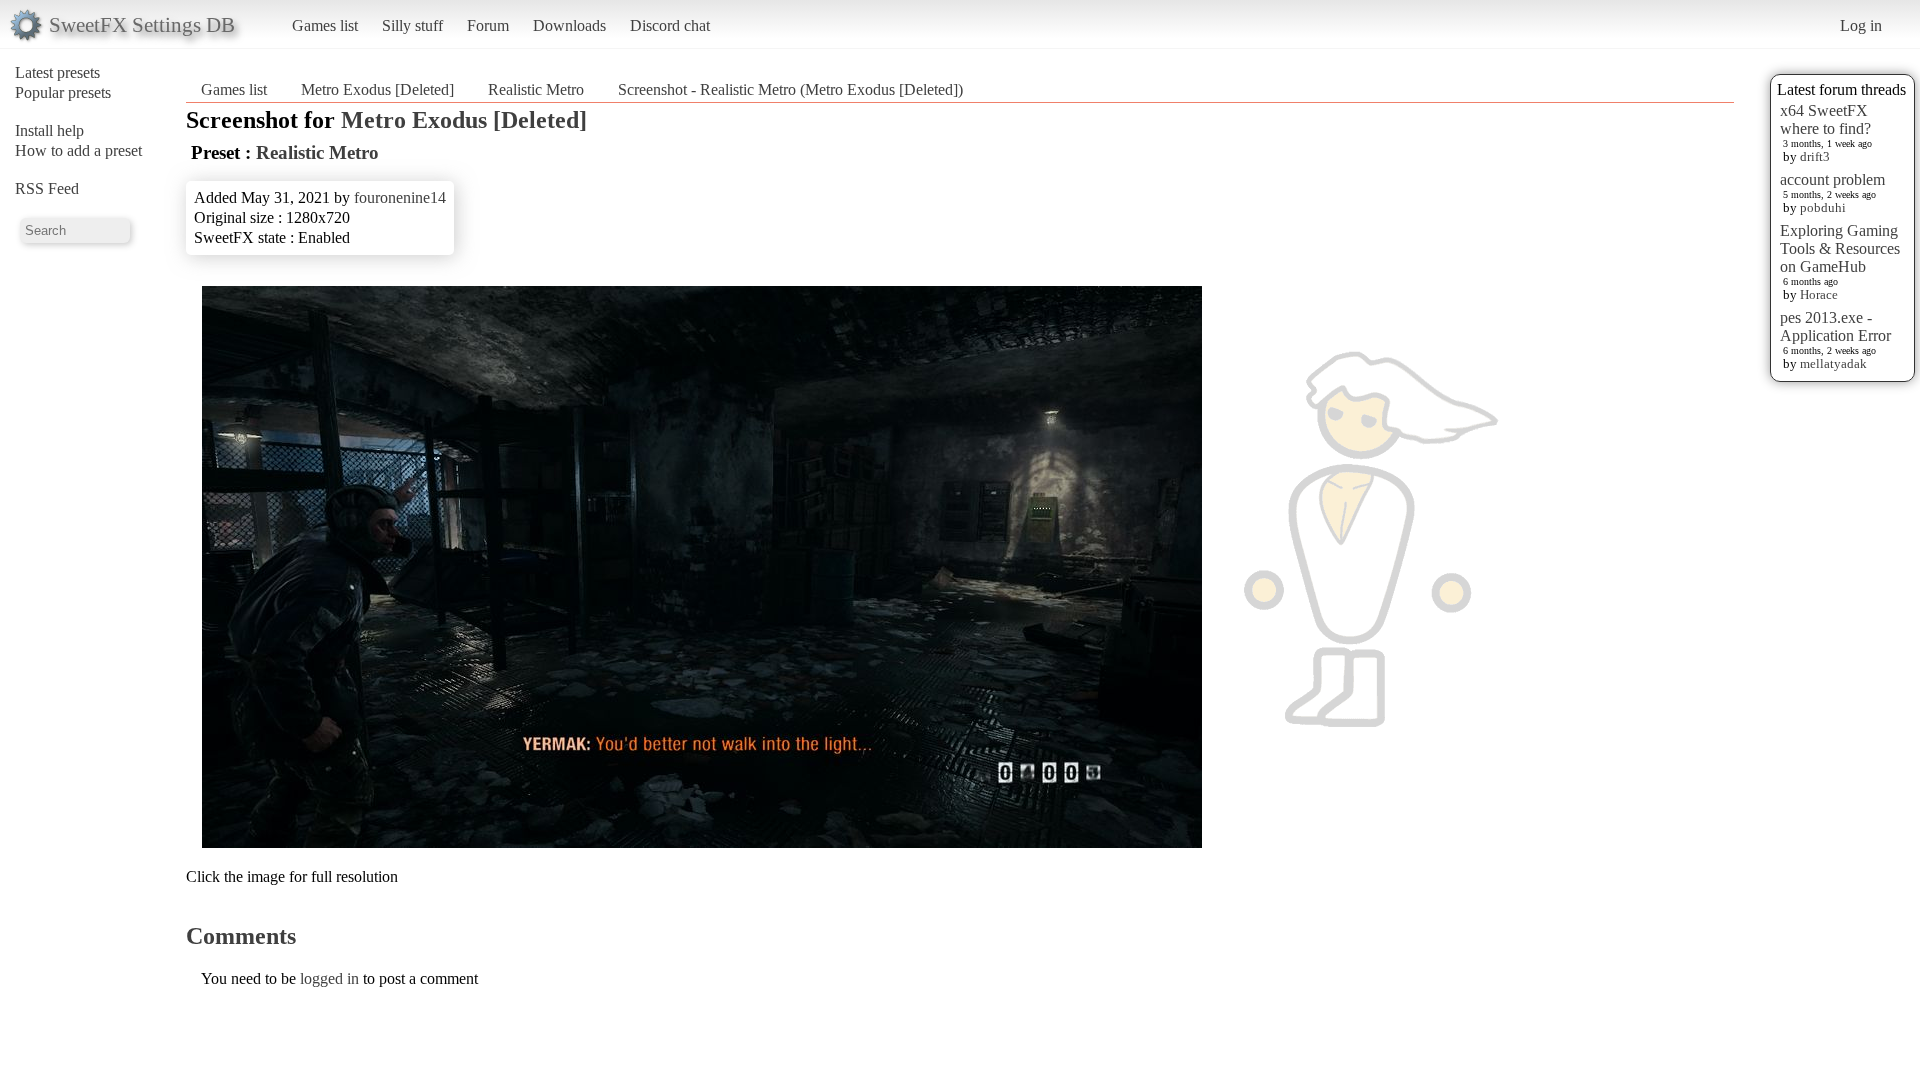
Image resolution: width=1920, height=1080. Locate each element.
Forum (488, 25)
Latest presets (57, 72)
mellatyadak (1833, 363)
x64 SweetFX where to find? (1825, 119)
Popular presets (63, 92)
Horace (1819, 294)
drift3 (1815, 156)
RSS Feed (47, 188)
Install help (49, 130)
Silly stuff (412, 25)
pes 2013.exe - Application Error (1835, 326)
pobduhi (1823, 207)
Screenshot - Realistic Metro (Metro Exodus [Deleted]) (790, 89)
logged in (329, 978)
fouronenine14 (400, 197)
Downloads (569, 25)
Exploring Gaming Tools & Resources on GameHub (1840, 248)
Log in (1861, 25)
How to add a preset (78, 150)
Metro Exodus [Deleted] (377, 89)
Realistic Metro (536, 89)
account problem (1832, 179)
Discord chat (670, 25)
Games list (325, 25)
